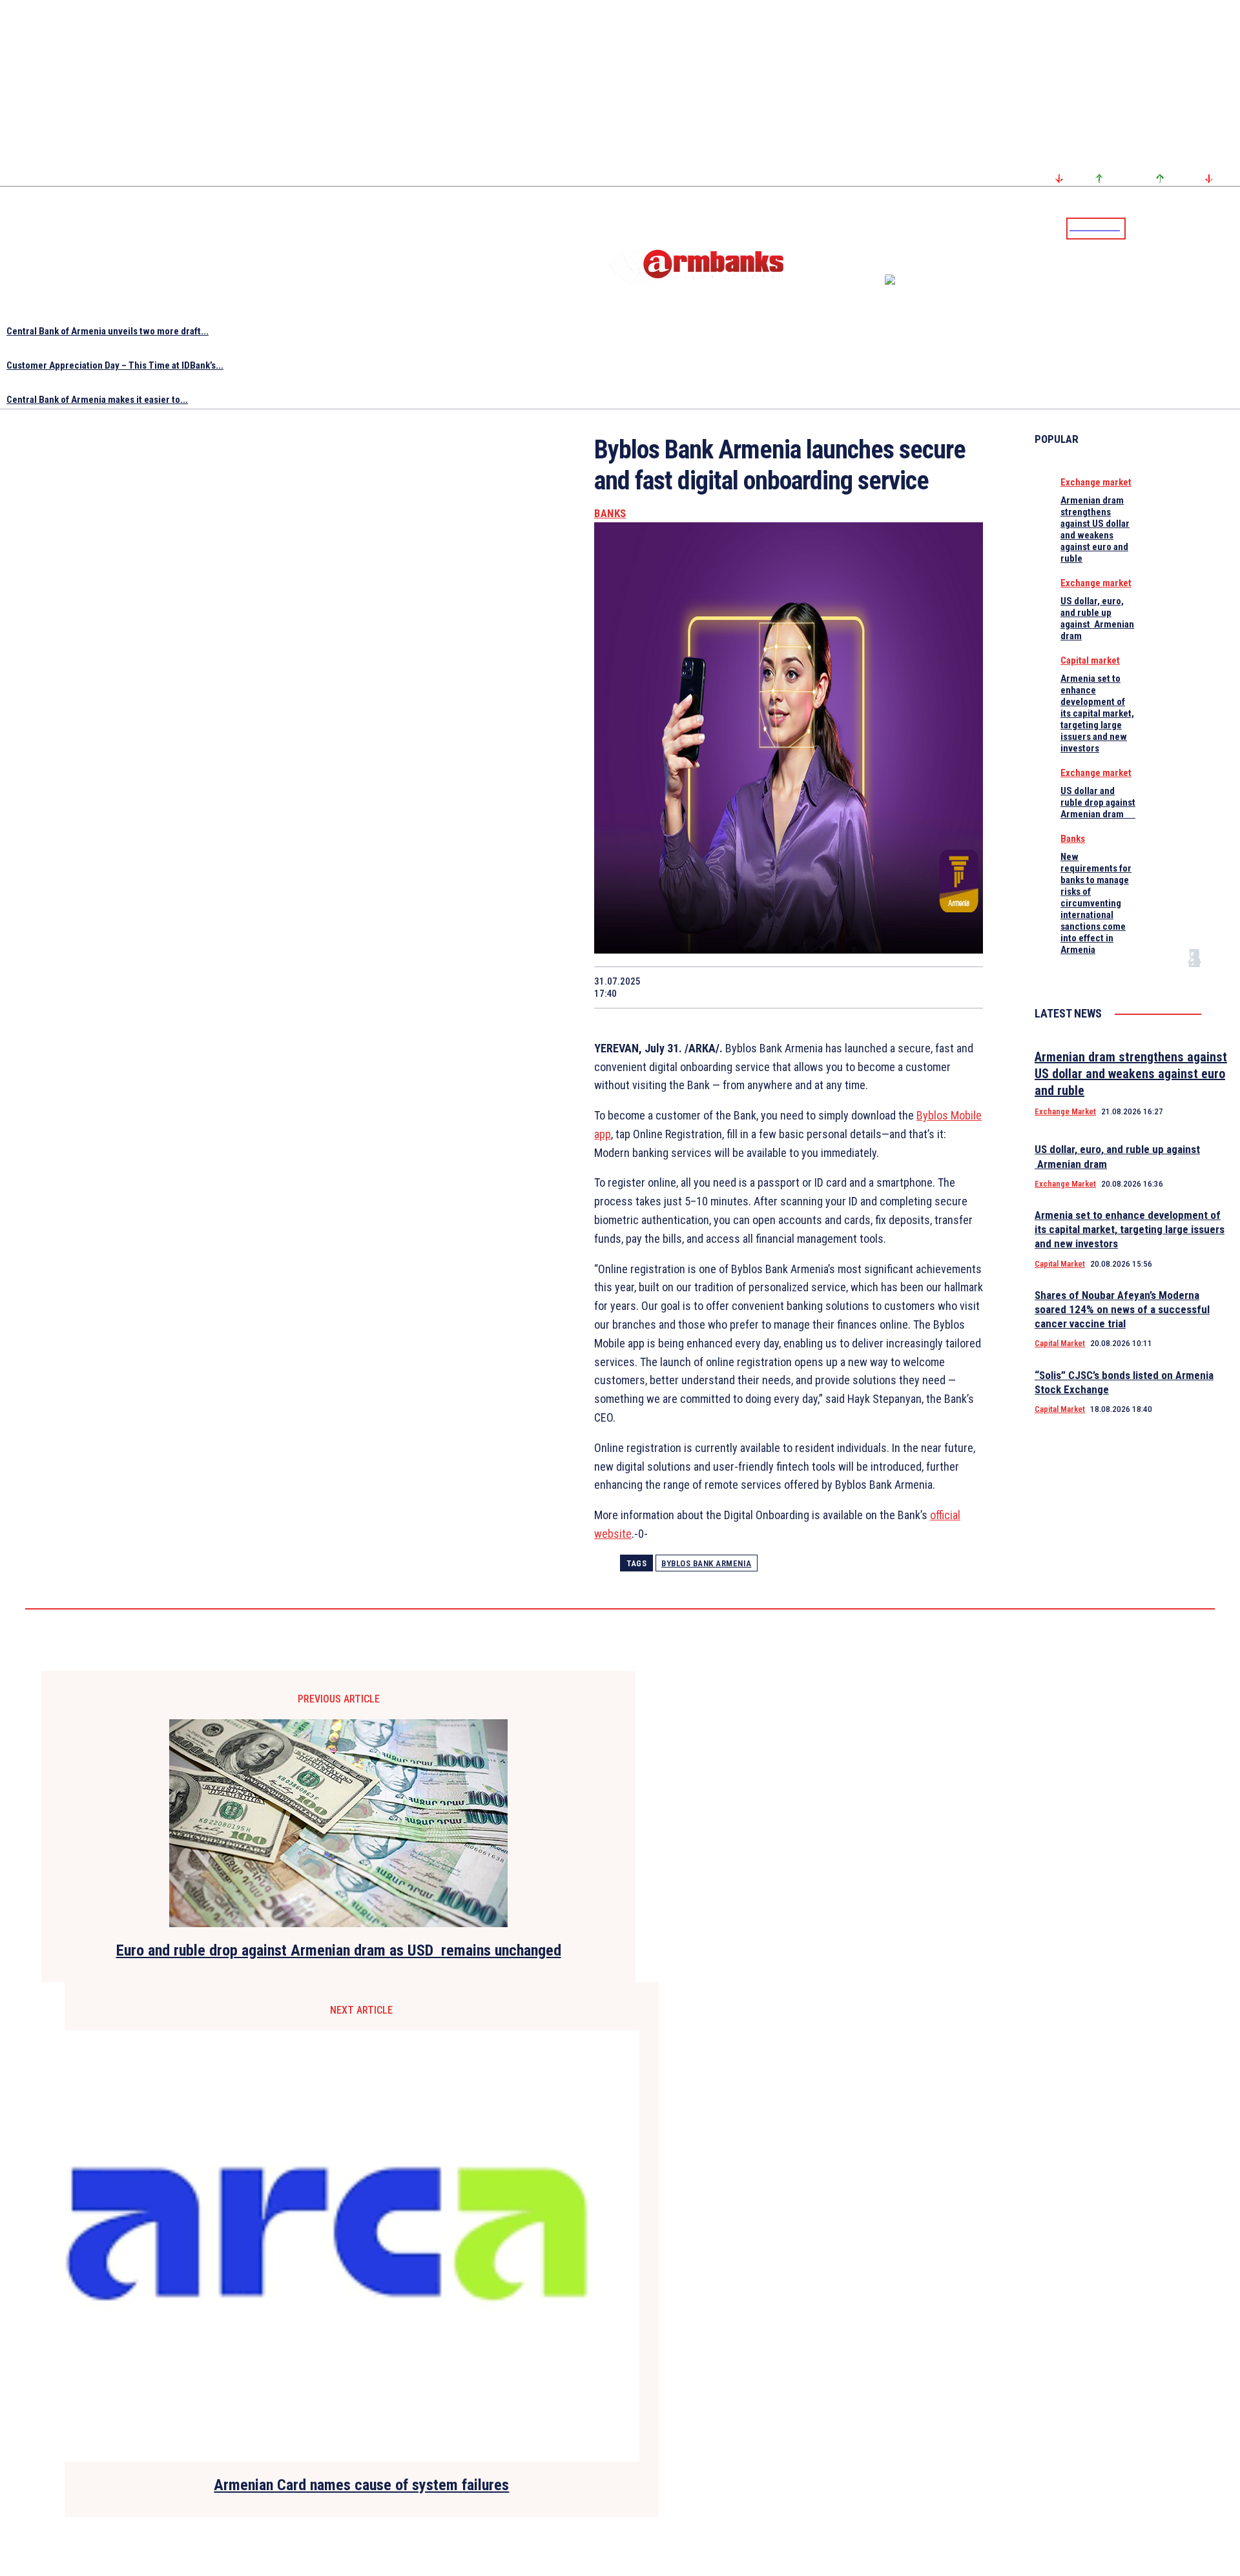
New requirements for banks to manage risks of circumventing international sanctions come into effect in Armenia (1096, 903)
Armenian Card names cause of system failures (361, 2485)
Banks (610, 514)
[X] (730, 987)
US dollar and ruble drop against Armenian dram (1098, 802)
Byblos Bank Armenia (707, 1563)
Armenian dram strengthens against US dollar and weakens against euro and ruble (1095, 529)
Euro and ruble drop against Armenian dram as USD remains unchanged (339, 1950)
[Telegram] (1201, 228)
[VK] (868, 987)
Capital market (1090, 660)
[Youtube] (1216, 228)
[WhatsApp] (776, 987)
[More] (961, 987)
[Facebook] (1185, 228)
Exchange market (1096, 482)
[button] (1139, 227)
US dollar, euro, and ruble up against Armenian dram (1097, 618)
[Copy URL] (914, 987)
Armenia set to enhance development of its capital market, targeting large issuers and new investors (1097, 713)
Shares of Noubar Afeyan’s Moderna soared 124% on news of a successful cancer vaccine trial (1122, 1309)
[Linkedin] (1232, 228)
